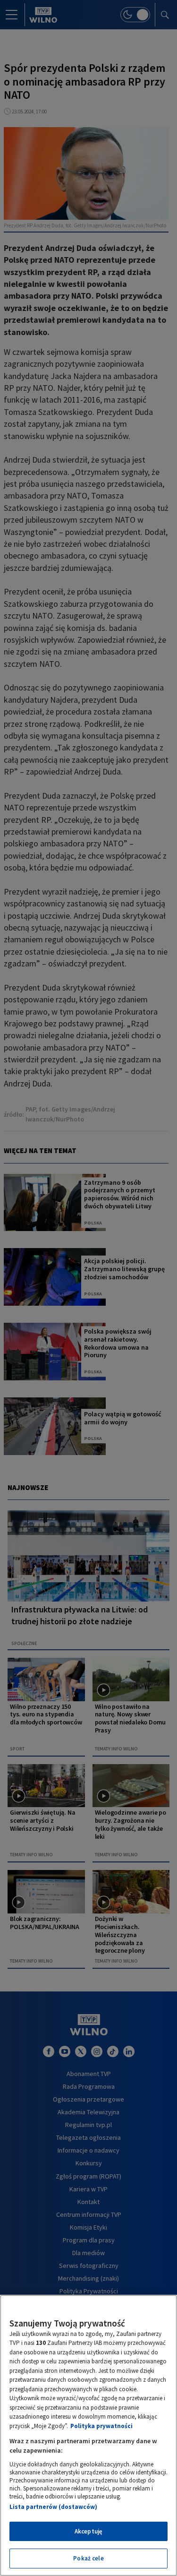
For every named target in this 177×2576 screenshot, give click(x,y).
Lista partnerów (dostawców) (53, 2507)
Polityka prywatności (101, 2426)
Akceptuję (88, 2531)
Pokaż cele (88, 2558)
